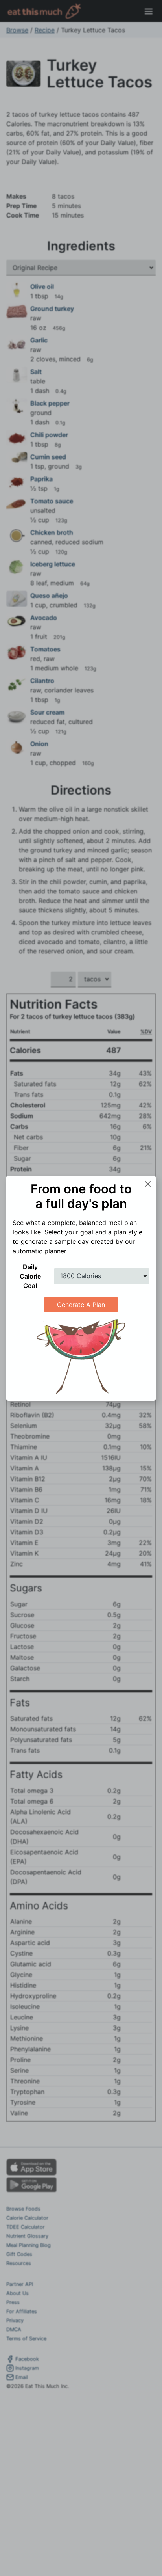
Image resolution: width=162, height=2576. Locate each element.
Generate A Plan (81, 1305)
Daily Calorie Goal (30, 1276)
